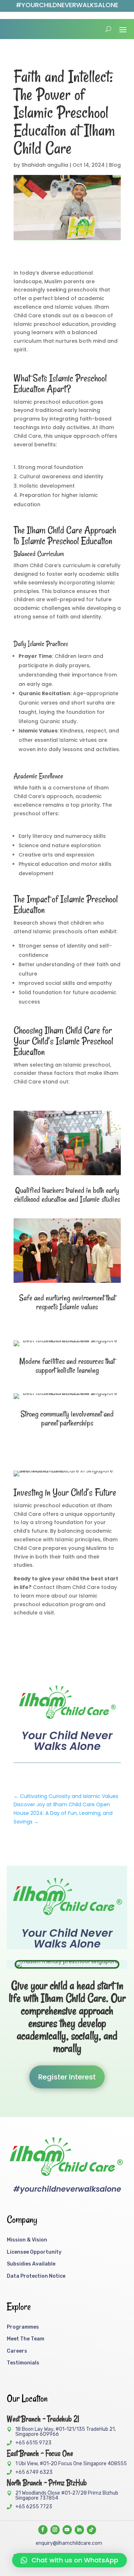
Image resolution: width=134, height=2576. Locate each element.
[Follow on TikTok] (91, 2530)
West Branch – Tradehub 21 (43, 2419)
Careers (17, 2351)
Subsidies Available (31, 2264)
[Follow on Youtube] (67, 2530)
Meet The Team (26, 2339)
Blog (115, 165)
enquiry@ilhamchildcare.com (69, 2543)
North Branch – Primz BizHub (47, 2483)
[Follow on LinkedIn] (79, 2530)
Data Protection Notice (36, 2276)
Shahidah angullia (45, 165)
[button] (70, 2560)
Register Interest (67, 2077)
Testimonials (23, 2363)
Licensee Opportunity (34, 2252)
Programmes (23, 2327)
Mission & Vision (27, 2240)
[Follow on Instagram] (55, 2530)
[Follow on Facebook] (43, 2530)
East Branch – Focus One (40, 2453)
